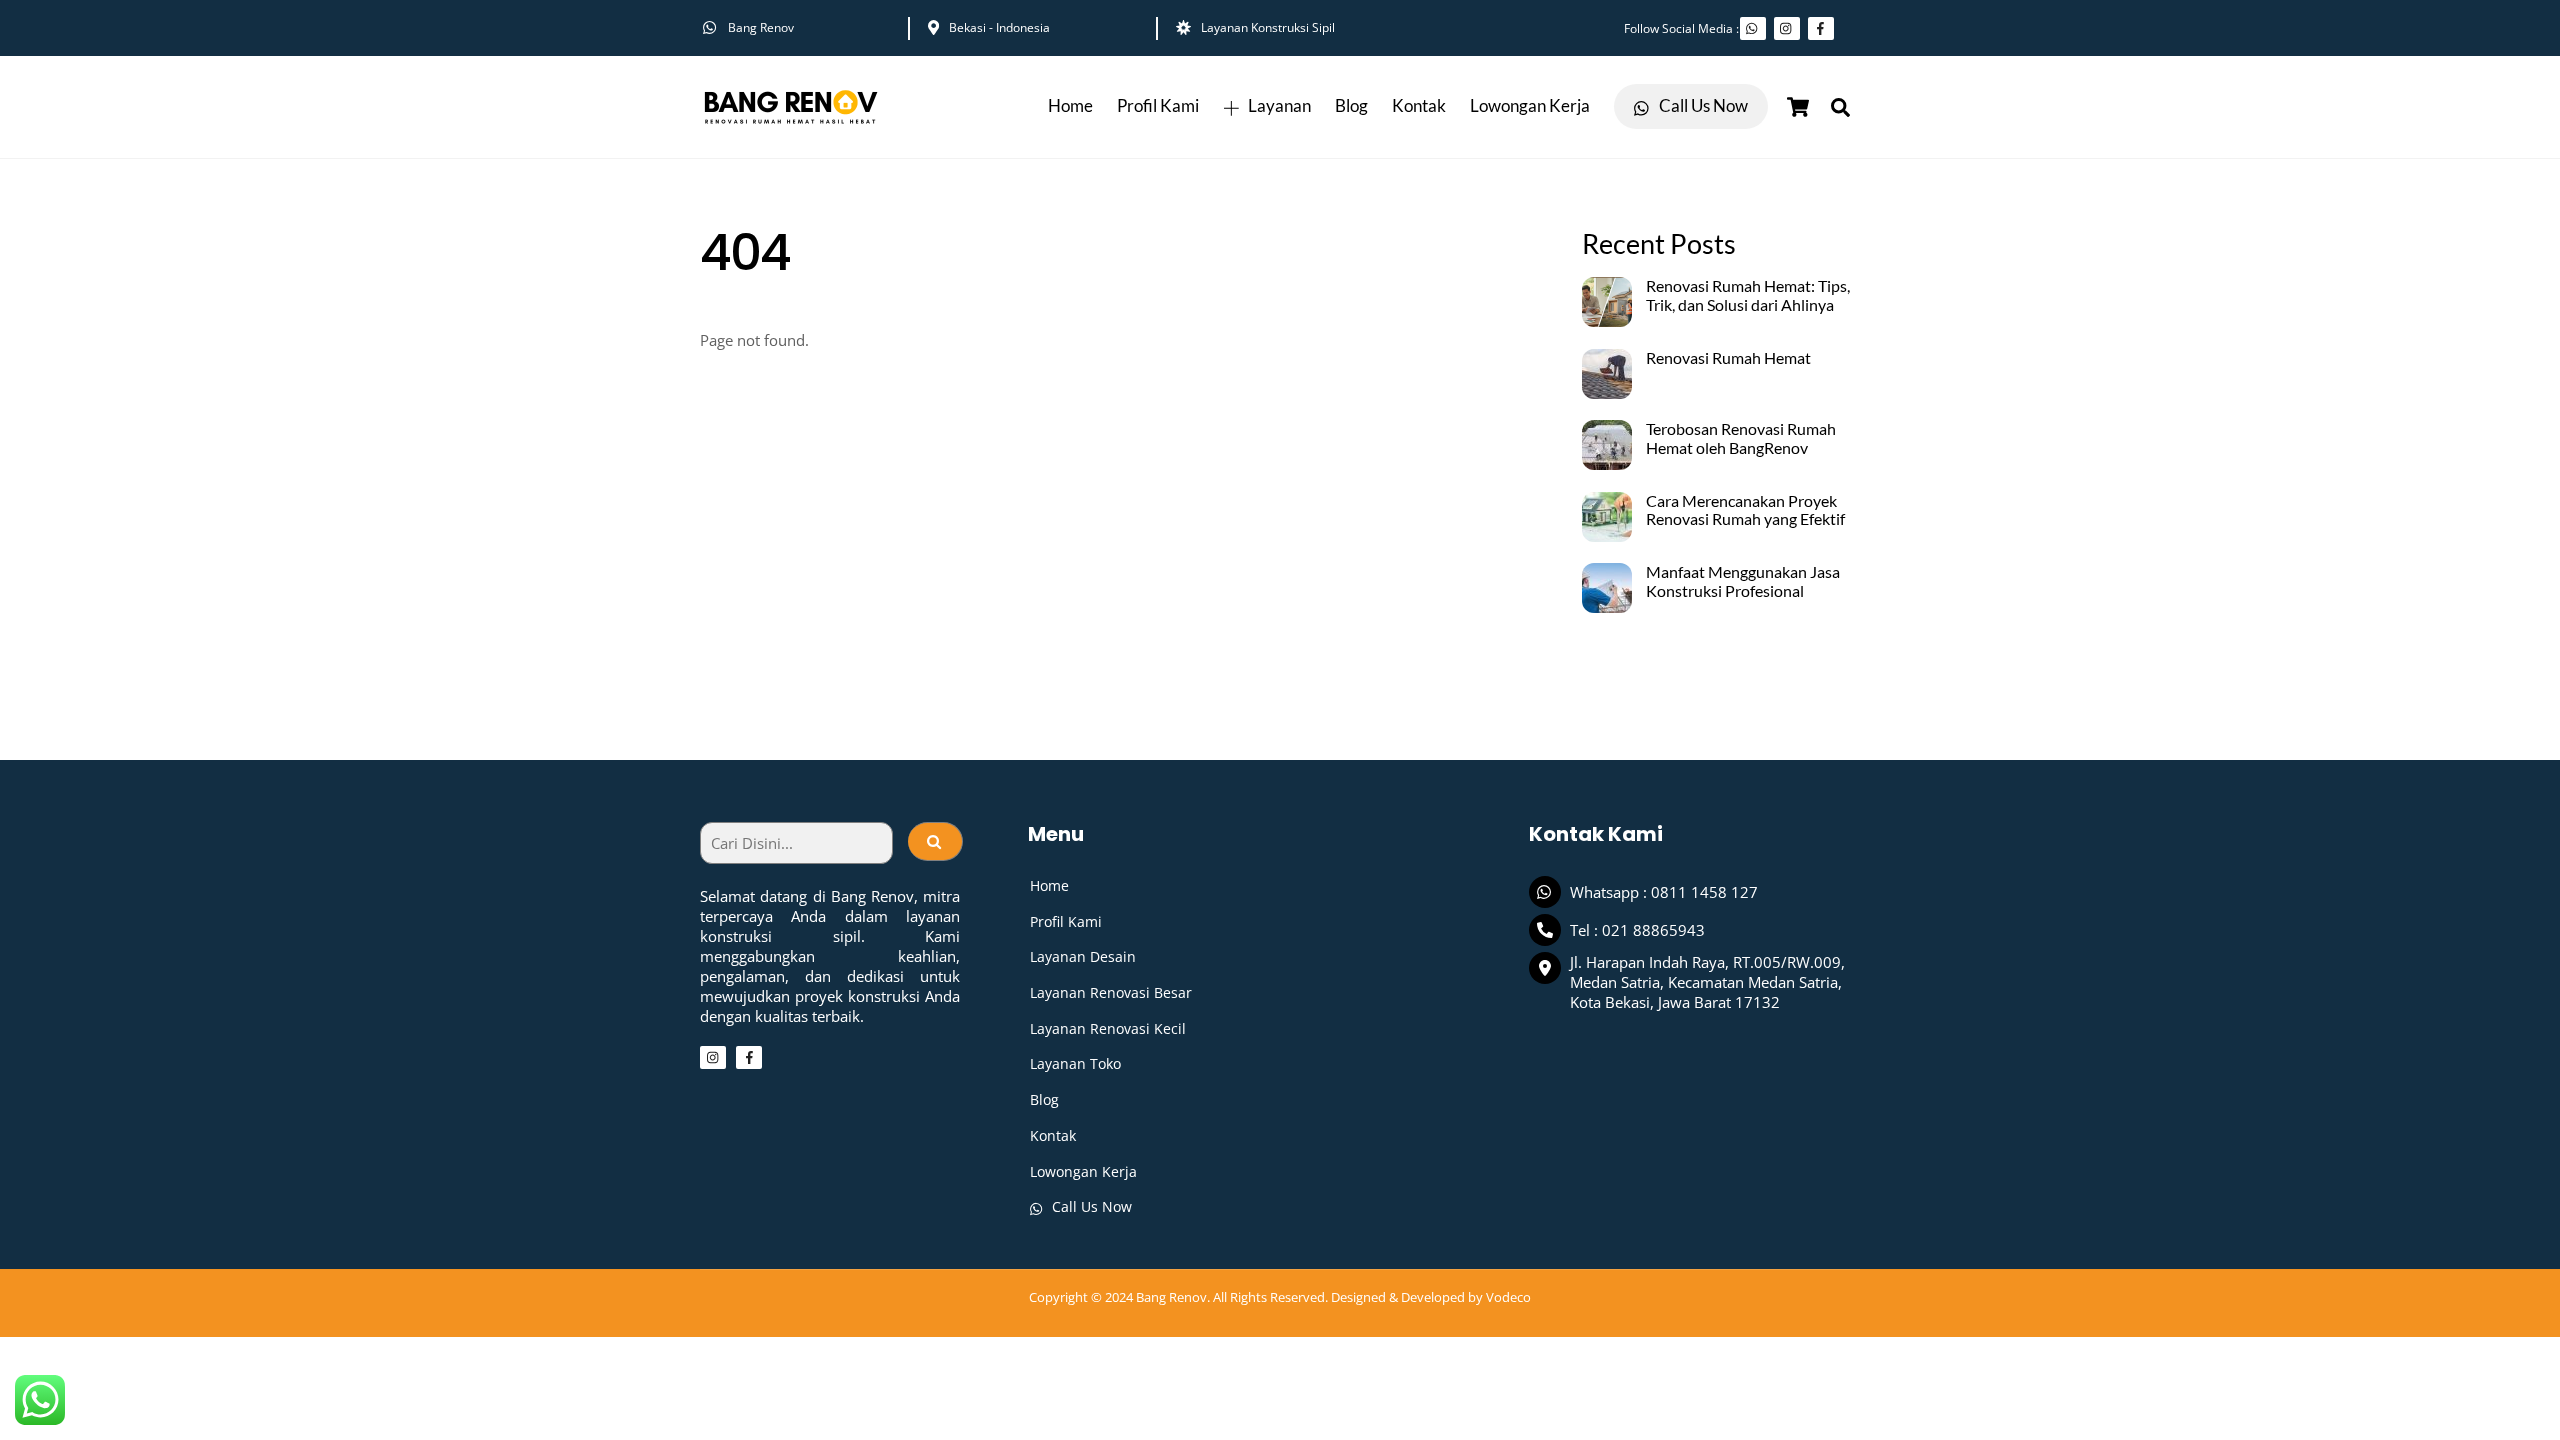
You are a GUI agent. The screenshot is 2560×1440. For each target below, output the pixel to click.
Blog (1351, 106)
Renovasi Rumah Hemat (1728, 358)
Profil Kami (1158, 106)
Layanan (1278, 106)
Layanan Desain (1083, 956)
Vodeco (1508, 1297)
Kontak (1419, 106)
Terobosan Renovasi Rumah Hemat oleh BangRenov (1741, 438)
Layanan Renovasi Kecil (1108, 1028)
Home (1070, 106)
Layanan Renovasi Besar (1111, 992)
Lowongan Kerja (1530, 106)
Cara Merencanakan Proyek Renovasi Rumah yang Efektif (1745, 510)
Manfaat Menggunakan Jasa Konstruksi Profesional (1743, 581)
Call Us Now (1702, 106)
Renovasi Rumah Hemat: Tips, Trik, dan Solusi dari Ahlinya (1748, 295)
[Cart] (1798, 107)
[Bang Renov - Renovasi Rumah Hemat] (790, 127)
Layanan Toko (1075, 1063)
